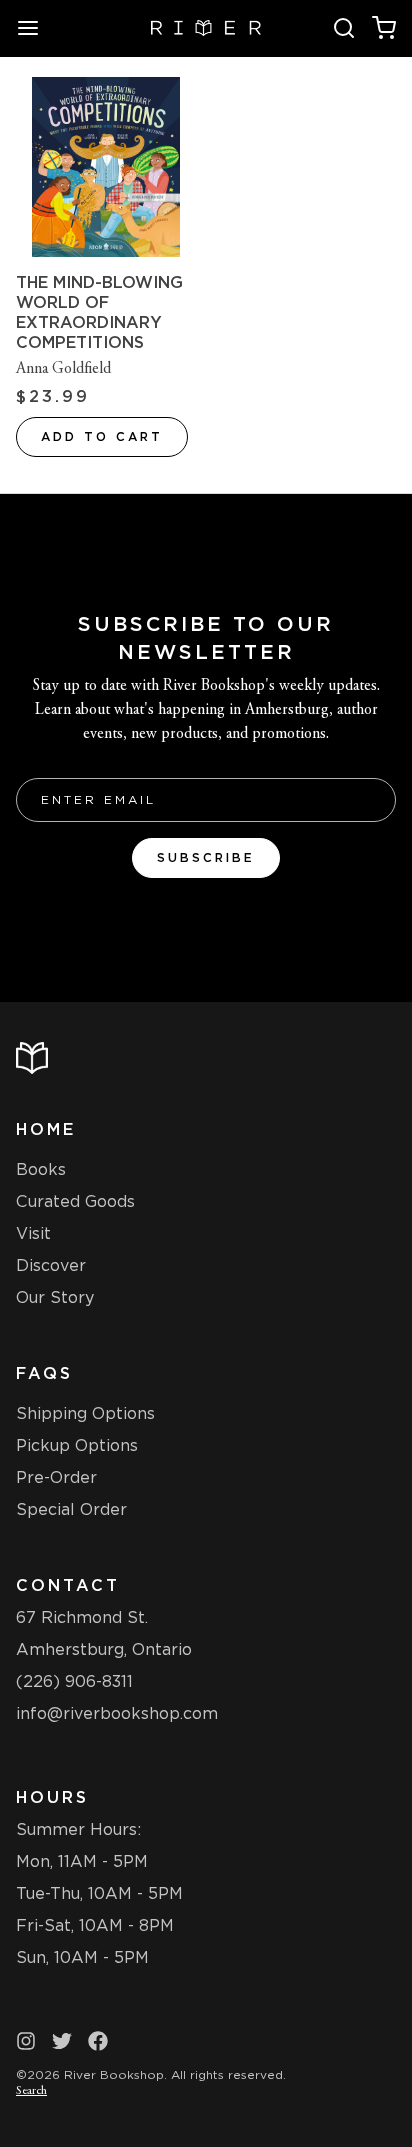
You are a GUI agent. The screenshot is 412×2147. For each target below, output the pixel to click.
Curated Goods (75, 1201)
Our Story (55, 1297)
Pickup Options (77, 1445)
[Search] (344, 28)
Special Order (71, 1509)
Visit (33, 1233)
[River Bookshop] (206, 28)
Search (31, 2091)
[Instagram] (26, 2041)
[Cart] (384, 28)
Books (41, 1169)
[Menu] (36, 28)
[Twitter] (62, 2041)
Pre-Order (56, 1477)
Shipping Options (85, 1413)
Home (46, 1129)
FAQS (44, 1373)
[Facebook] (98, 2041)
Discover (51, 1265)
